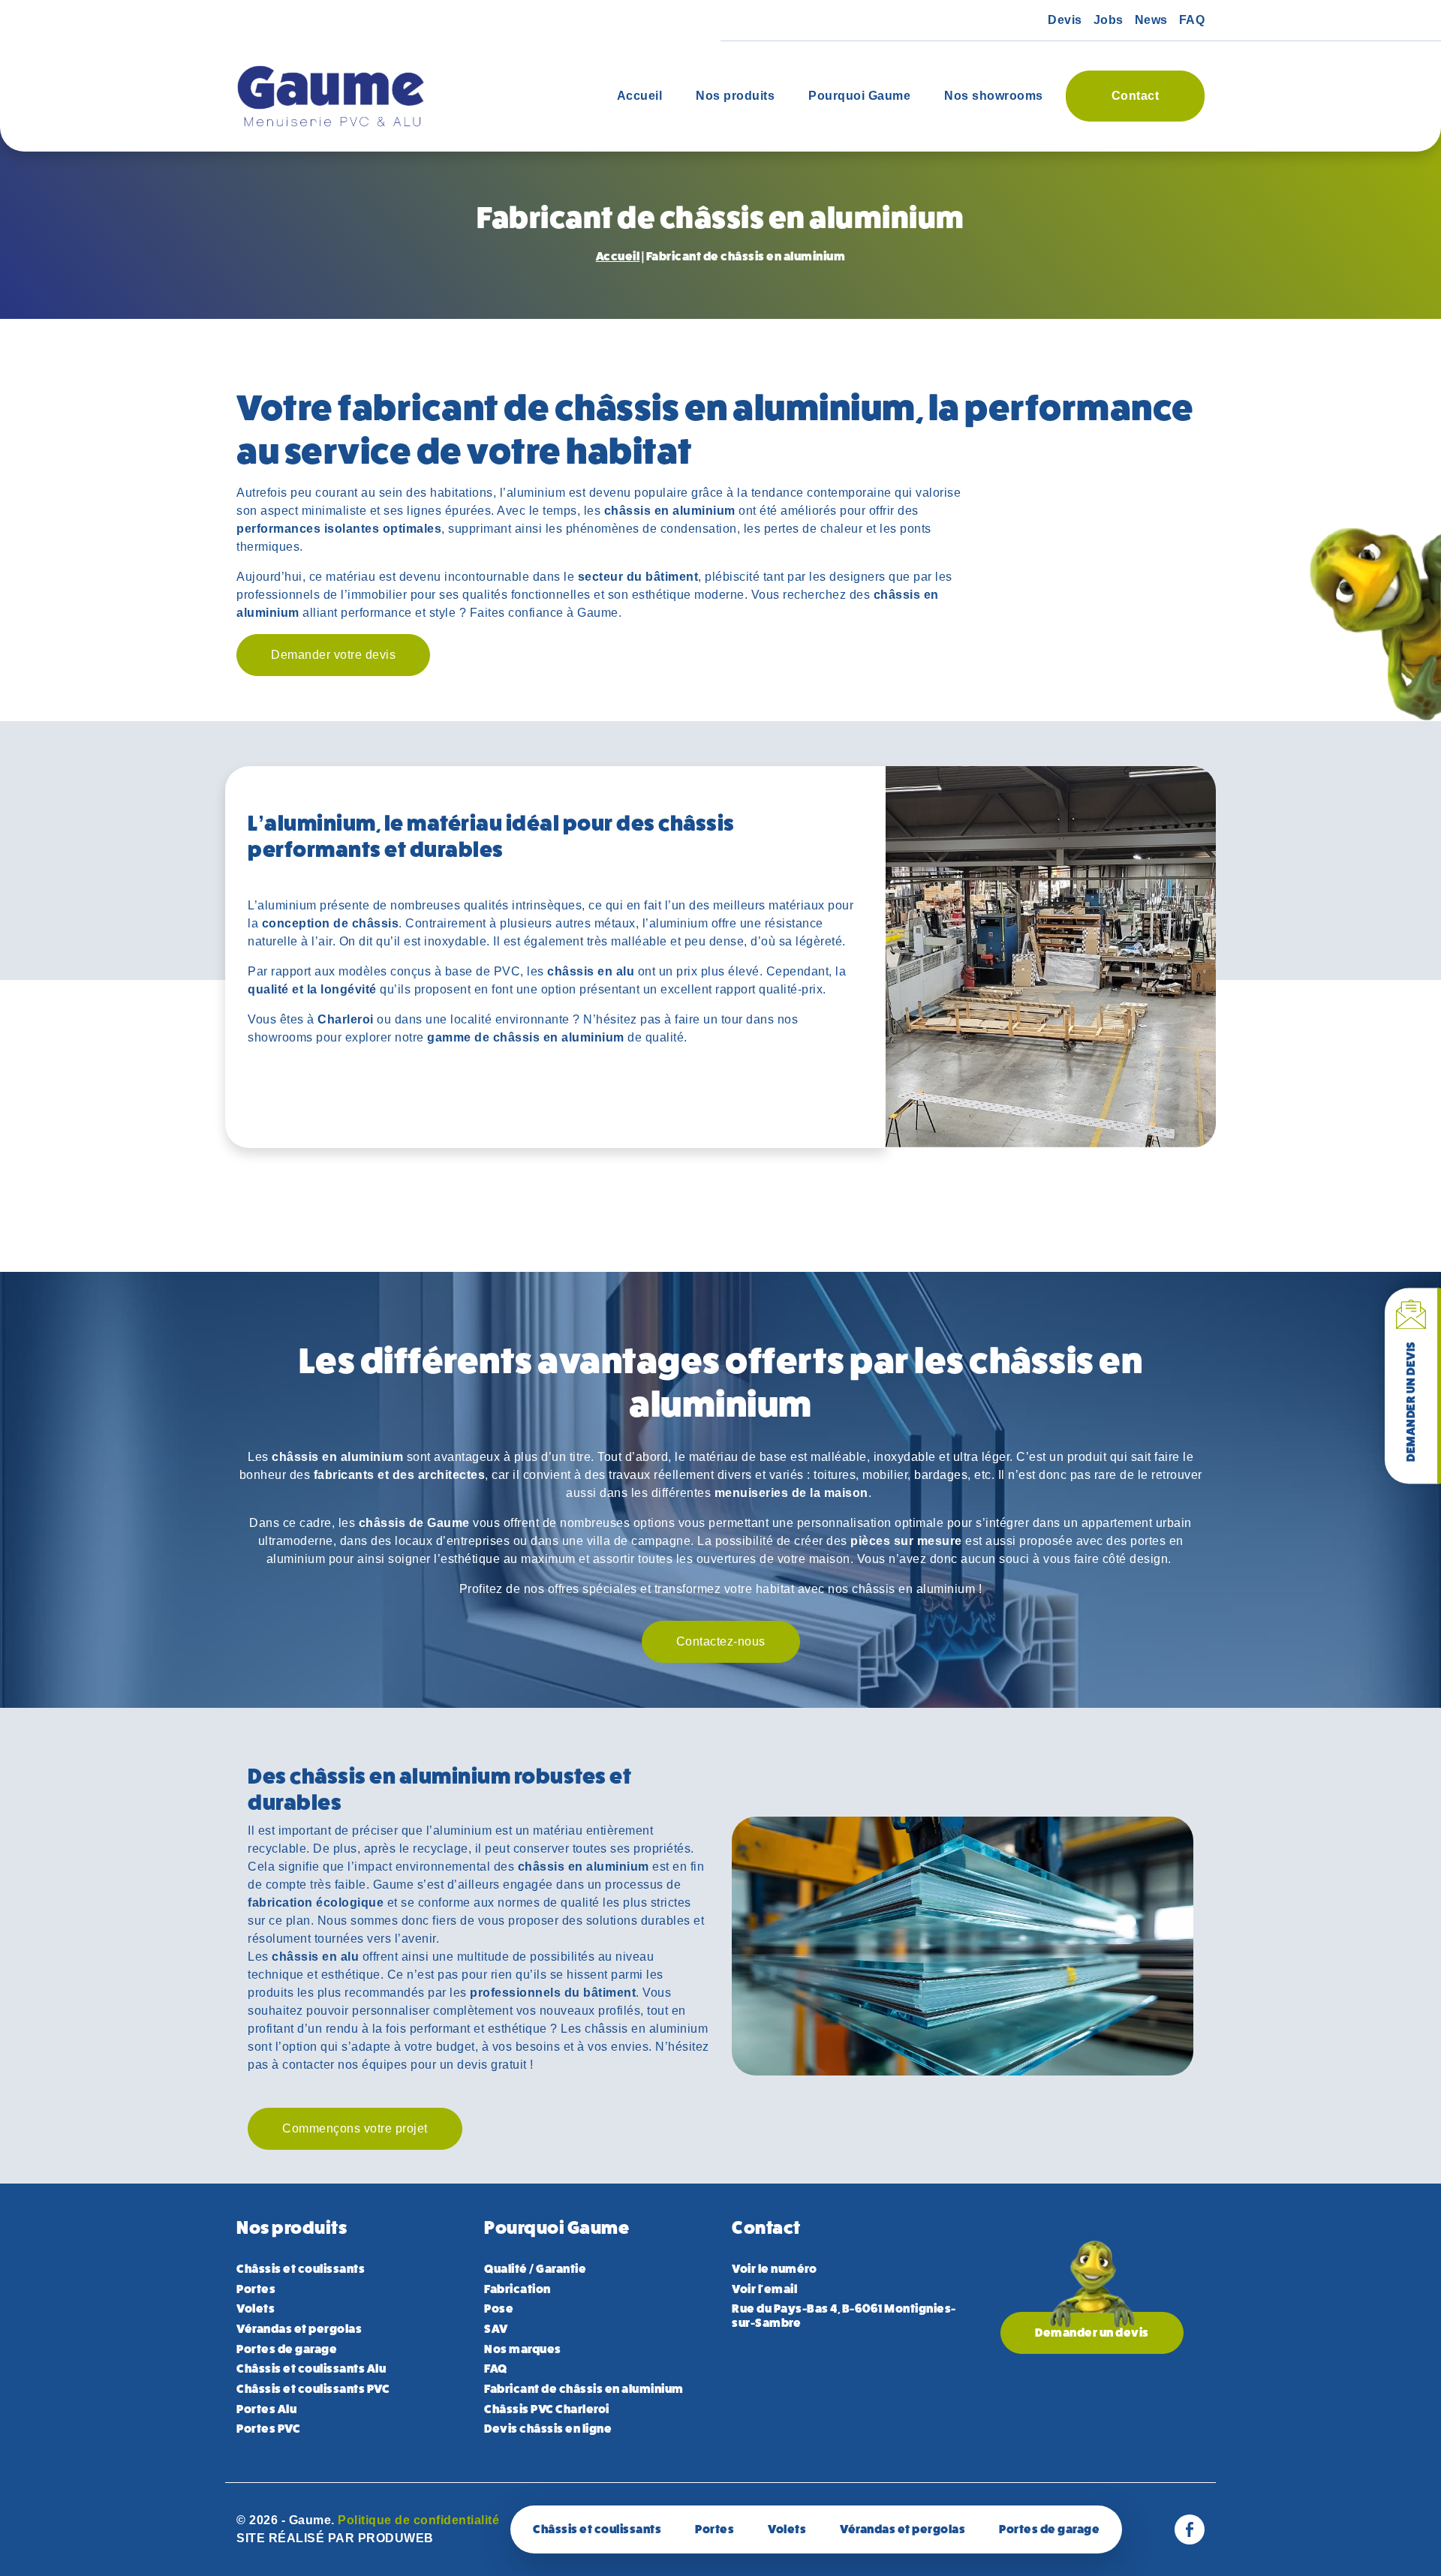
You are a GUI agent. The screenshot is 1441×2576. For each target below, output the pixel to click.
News (1151, 20)
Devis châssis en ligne (548, 2429)
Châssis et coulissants (502, 2528)
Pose (499, 2308)
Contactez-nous (721, 1641)
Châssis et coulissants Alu (311, 2369)
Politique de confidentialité (418, 2520)
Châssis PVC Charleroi (547, 2409)
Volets (256, 2308)
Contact (1136, 96)
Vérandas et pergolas (299, 2329)
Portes (256, 2289)
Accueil (640, 96)
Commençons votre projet (355, 2128)
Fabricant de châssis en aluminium (584, 2389)
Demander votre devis (333, 655)
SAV (496, 2329)
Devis (1065, 20)
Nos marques (523, 2349)
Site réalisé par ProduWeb (335, 2538)
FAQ (1192, 20)
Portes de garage (287, 2349)
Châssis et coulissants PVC (313, 2389)
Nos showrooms (994, 96)
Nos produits (735, 96)
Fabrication (517, 2289)
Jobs (1109, 20)
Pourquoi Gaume (859, 96)
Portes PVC (268, 2429)
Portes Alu (266, 2409)
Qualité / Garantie (535, 2269)
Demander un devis (1411, 1401)
